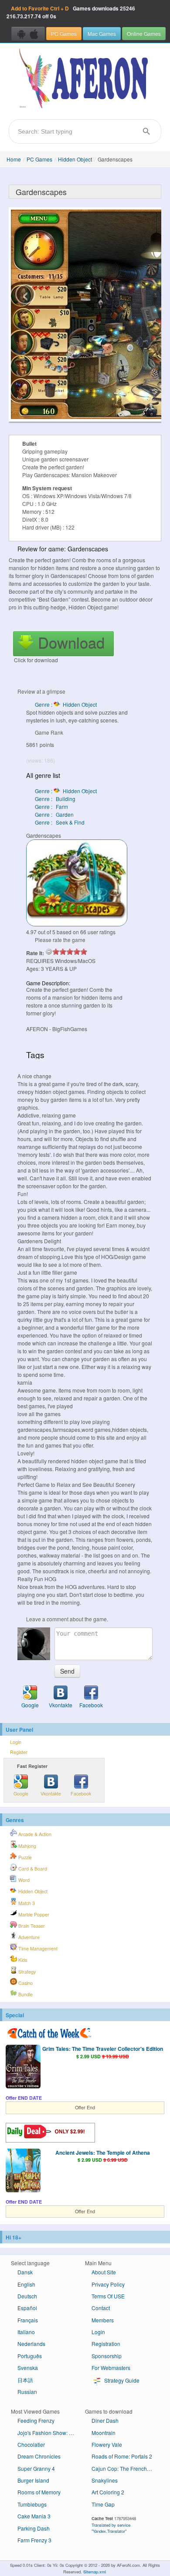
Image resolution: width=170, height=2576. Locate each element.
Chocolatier (31, 2444)
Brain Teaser (31, 1926)
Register (19, 1752)
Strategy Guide (121, 2380)
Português (30, 2356)
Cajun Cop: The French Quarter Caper (125, 2468)
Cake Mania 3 (34, 2516)
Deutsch (27, 2296)
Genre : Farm (51, 807)
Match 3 (26, 1903)
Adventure (28, 1937)
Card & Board (32, 1869)
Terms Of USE (108, 2296)
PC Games (64, 33)
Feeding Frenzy (36, 2420)
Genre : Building (55, 799)
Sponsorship (107, 2356)
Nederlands (31, 2344)
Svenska (28, 2368)
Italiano (26, 2332)
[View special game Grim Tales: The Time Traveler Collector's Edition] (23, 2067)
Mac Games (102, 33)
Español (27, 2308)
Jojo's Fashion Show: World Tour (51, 2433)
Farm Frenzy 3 (34, 2540)
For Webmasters (111, 2368)
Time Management (37, 1948)
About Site (104, 2272)
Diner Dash (105, 2420)
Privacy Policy (108, 2284)
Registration (106, 2344)
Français (28, 2320)
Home (14, 159)
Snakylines (105, 2480)
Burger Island (33, 2480)
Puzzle (24, 1857)
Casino (25, 1983)
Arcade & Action (34, 1834)
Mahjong (27, 1846)
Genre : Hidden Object (66, 704)
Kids (22, 1960)
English (26, 2284)
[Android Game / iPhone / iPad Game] (28, 34)
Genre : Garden (54, 814)
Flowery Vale (107, 2444)
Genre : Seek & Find (60, 822)
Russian (27, 2392)
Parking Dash (34, 2528)
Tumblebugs (32, 2504)
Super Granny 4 (36, 2468)
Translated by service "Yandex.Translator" (111, 2528)
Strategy (26, 1972)
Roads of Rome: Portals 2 (122, 2456)
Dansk (25, 2272)
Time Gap (103, 2504)
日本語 (25, 2380)
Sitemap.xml (95, 2572)
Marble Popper (33, 1914)
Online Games (144, 33)
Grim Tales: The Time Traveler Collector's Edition (103, 2049)
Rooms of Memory (39, 2492)
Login (16, 1742)
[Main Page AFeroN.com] (85, 79)
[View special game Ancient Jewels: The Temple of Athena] (23, 2171)
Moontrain (104, 2433)
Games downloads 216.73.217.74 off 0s (71, 12)
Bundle (25, 1994)
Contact (101, 2308)
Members (103, 2320)
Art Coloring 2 (108, 2492)
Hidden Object (75, 159)
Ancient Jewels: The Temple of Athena (103, 2153)
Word (23, 1880)
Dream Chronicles (39, 2456)
